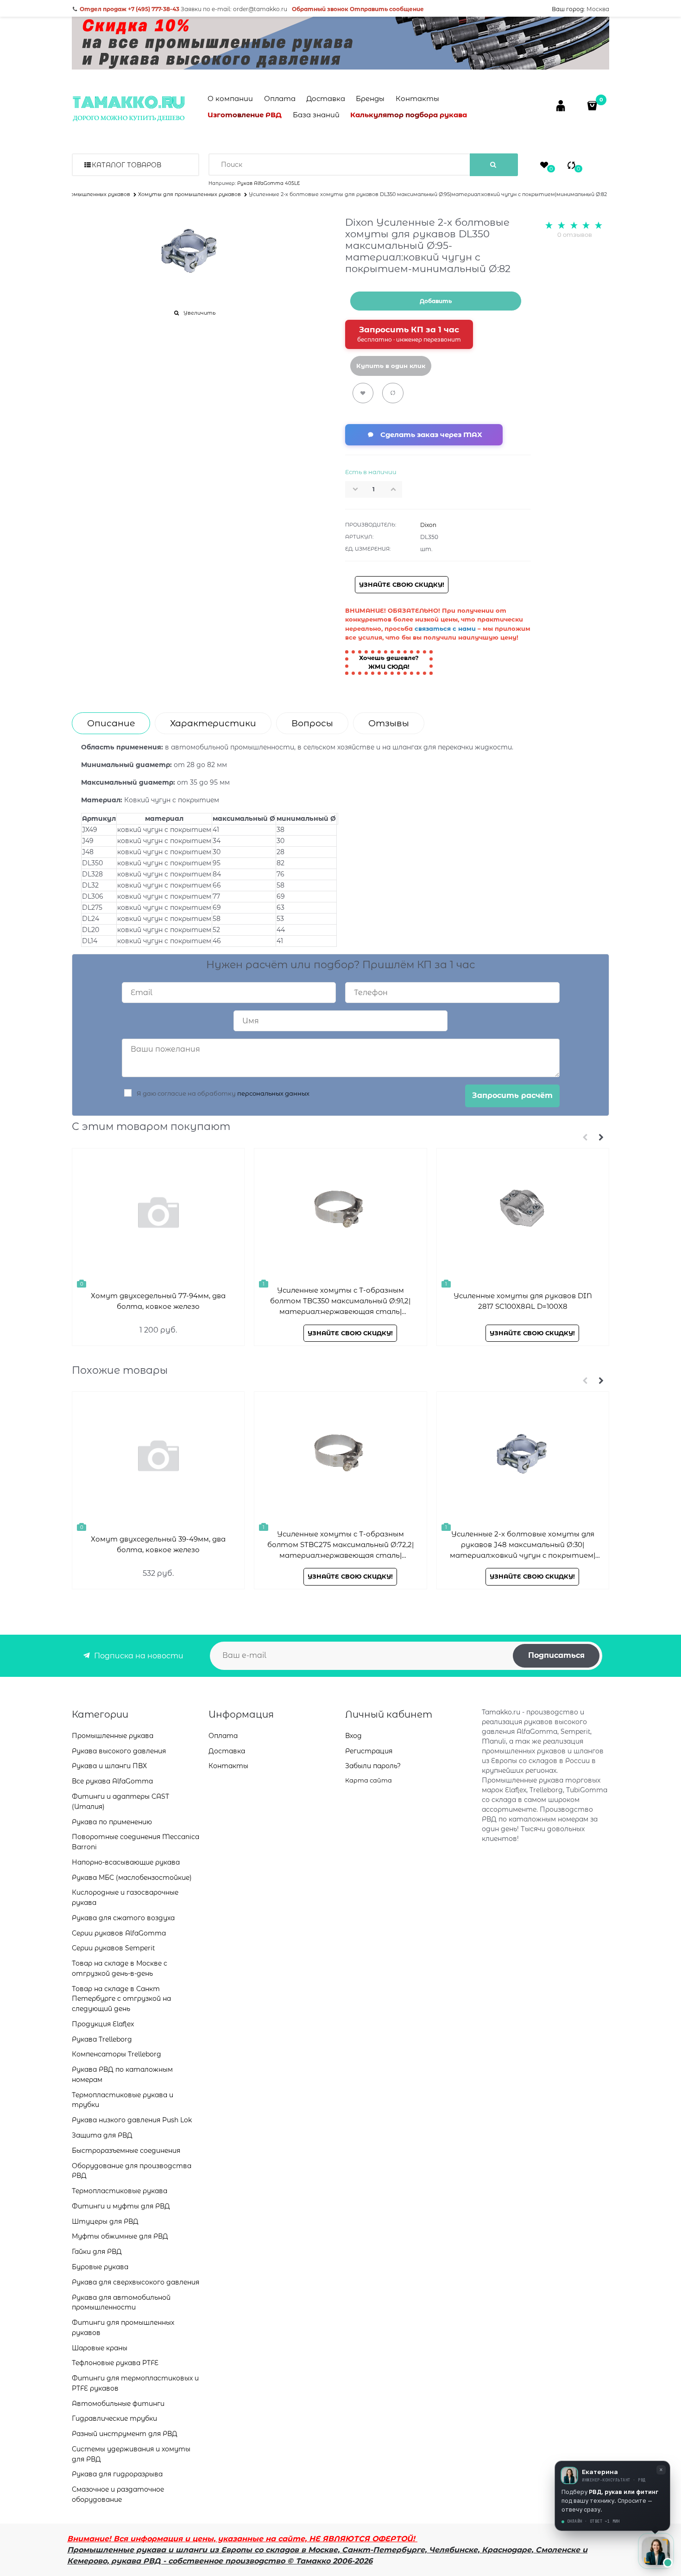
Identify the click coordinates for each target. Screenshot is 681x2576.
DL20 (91, 930)
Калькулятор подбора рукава (409, 115)
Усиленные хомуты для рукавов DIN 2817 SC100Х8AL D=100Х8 (523, 1301)
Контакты (417, 98)
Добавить (436, 301)
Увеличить (199, 313)
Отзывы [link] (389, 723)
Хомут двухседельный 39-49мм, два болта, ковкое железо (158, 1544)
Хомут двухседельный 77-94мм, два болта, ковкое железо (158, 1301)
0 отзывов (575, 235)
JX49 (90, 830)
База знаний (316, 115)
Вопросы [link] (312, 723)
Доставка (326, 98)
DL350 (92, 863)
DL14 (90, 941)
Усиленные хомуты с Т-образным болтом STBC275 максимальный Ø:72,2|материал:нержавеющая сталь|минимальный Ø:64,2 (340, 1545)
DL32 (90, 885)
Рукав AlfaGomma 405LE (268, 183)
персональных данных (273, 1093)
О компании (230, 98)
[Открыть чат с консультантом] (656, 2551)
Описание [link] (111, 723)
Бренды (370, 98)
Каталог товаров (126, 165)
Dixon (428, 525)
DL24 (91, 919)
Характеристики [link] (213, 723)
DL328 (92, 874)
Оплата (280, 98)
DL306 (93, 896)
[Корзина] (593, 105)
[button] (396, 489)
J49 (88, 841)
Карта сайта (369, 1780)
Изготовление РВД (245, 115)
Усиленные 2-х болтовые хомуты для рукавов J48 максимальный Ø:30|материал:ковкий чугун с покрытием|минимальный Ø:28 (523, 1545)
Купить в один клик (391, 366)
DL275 (92, 907)
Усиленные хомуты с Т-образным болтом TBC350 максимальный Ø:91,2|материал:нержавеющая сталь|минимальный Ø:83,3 (340, 1301)
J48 (88, 852)
